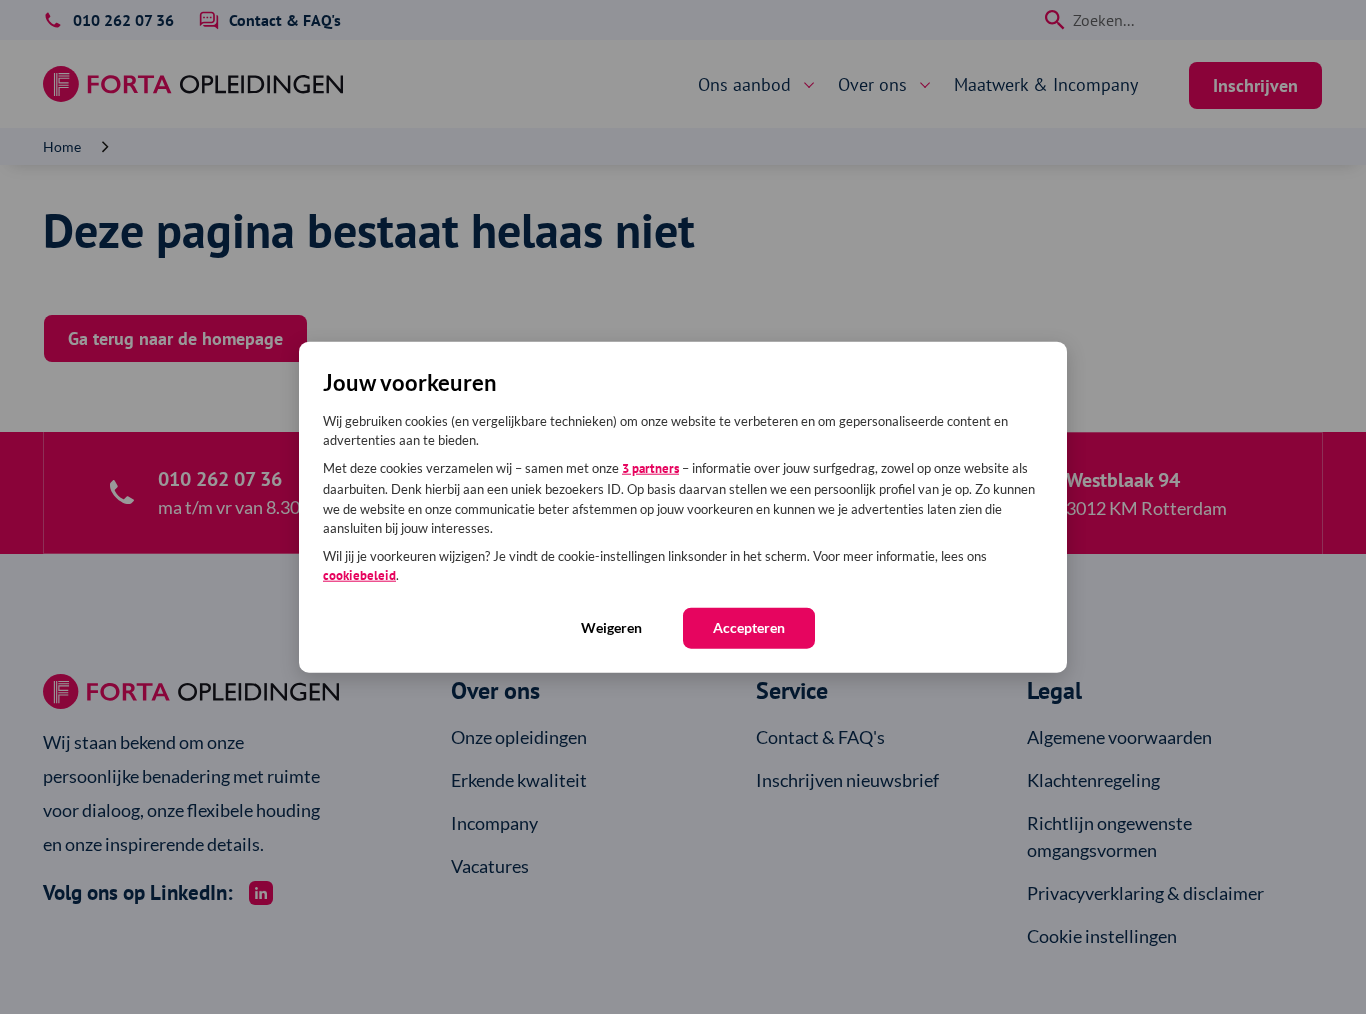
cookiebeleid (359, 575)
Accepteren (749, 626)
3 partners (650, 467)
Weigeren (611, 626)
